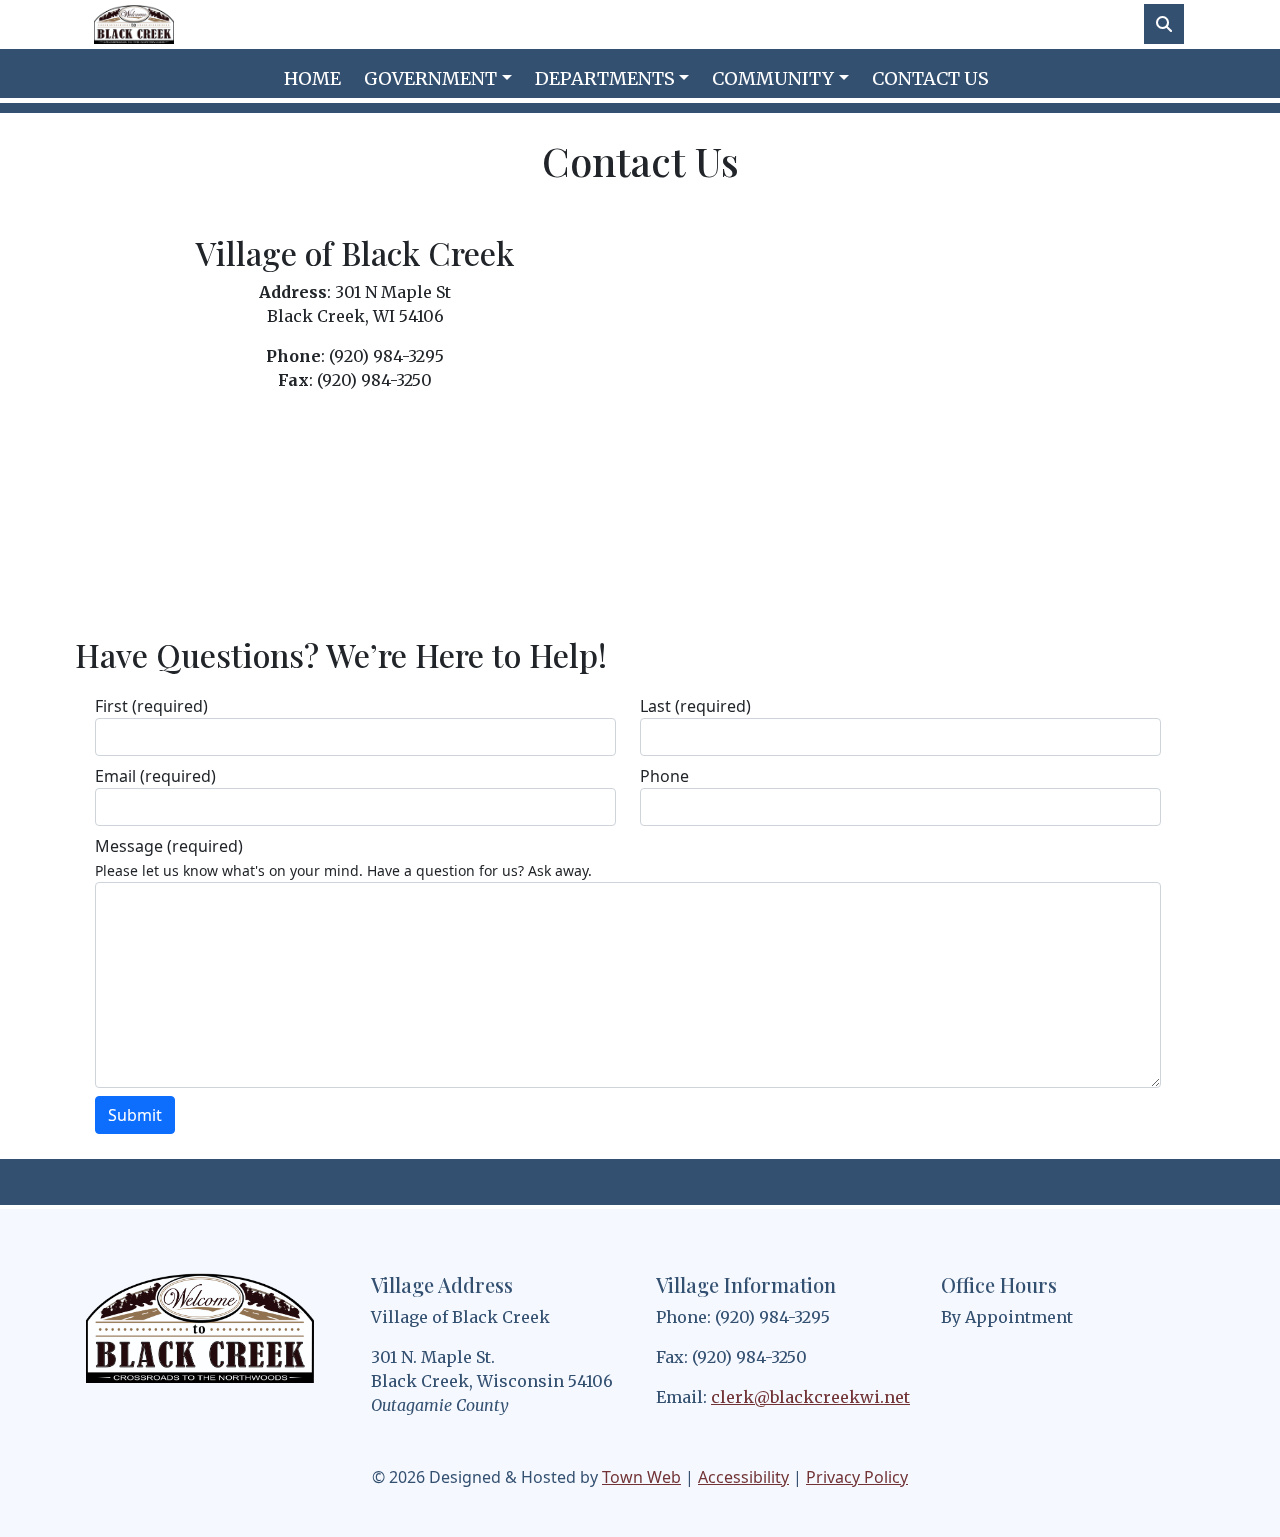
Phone (664, 776)
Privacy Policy (857, 1477)
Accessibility (743, 1477)
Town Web (641, 1477)
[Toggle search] (1164, 24)
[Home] (134, 24)
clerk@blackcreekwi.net (810, 1397)
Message (169, 846)
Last (695, 706)
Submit (135, 1115)
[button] (441, 78)
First (151, 706)
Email (155, 776)
